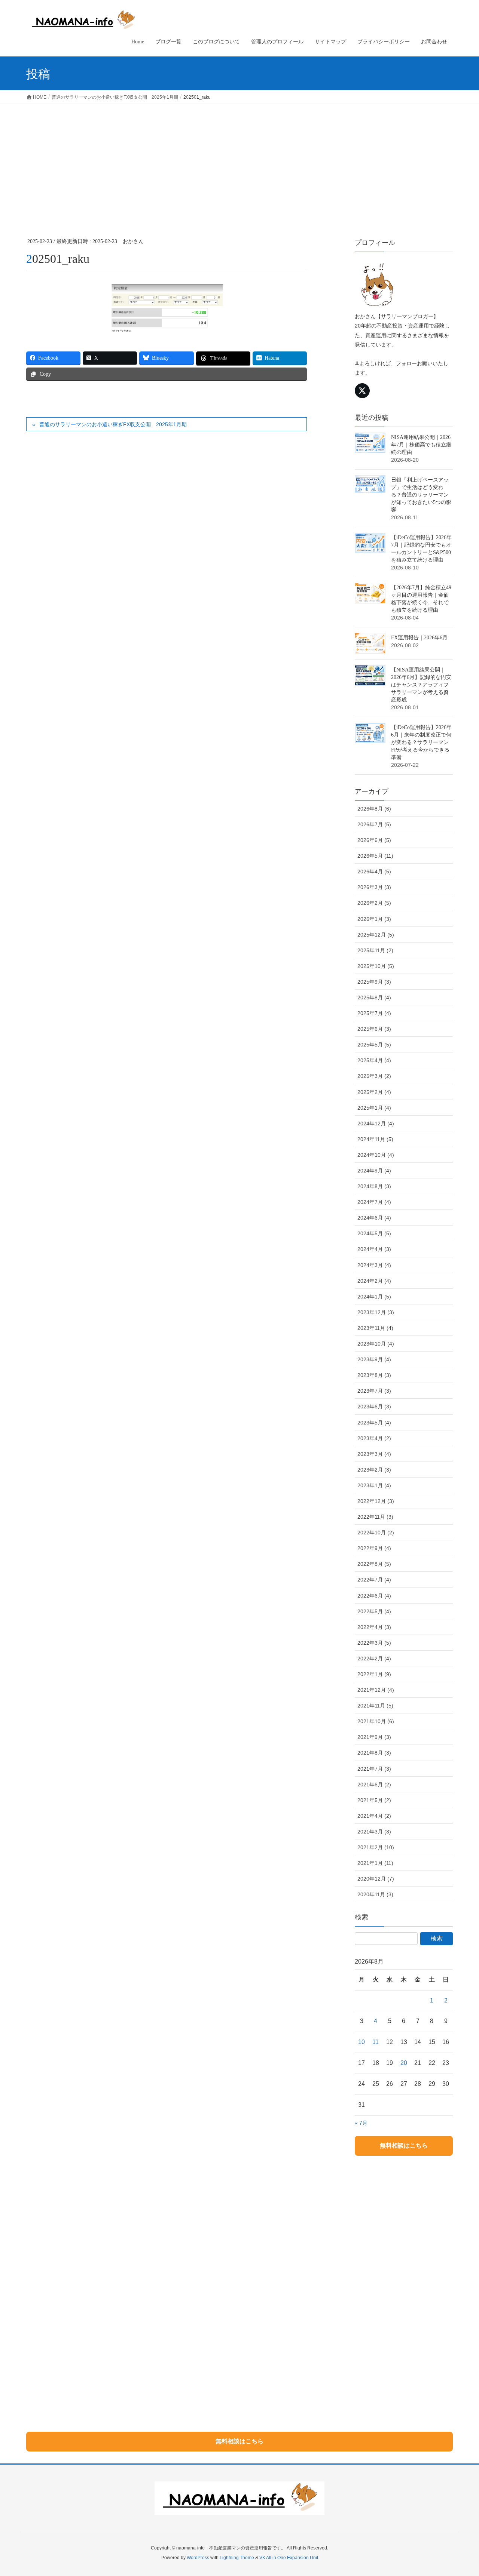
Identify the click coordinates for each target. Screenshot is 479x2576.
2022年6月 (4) (374, 1596)
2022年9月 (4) (374, 1548)
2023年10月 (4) (376, 1344)
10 (361, 2042)
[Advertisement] (239, 160)
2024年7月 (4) (374, 1202)
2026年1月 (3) (374, 919)
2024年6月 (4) (374, 1218)
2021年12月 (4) (376, 1690)
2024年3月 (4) (374, 1265)
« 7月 (361, 2123)
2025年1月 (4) (374, 1108)
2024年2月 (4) (374, 1281)
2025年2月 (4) (374, 1092)
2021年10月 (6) (376, 1721)
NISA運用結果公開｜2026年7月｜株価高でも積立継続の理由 (421, 445)
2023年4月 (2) (374, 1438)
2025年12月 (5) (376, 935)
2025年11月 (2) (375, 950)
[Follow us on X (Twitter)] (362, 391)
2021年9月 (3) (374, 1737)
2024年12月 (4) (376, 1123)
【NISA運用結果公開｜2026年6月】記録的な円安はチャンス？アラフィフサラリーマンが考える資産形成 (421, 685)
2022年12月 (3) (376, 1501)
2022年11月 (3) (375, 1517)
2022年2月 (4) (374, 1659)
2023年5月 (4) (374, 1423)
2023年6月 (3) (374, 1407)
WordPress (198, 2558)
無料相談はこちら (404, 2145)
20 (404, 2063)
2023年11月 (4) (375, 1328)
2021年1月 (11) (375, 1863)
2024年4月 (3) (374, 1249)
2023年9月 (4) (374, 1359)
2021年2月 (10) (376, 1847)
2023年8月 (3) (374, 1375)
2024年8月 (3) (374, 1186)
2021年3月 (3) (374, 1832)
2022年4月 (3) (374, 1627)
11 (376, 2042)
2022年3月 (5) (374, 1643)
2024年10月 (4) (376, 1155)
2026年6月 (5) (374, 840)
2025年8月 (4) (374, 997)
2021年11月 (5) (375, 1706)
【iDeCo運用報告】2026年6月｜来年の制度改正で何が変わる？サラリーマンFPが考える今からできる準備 (421, 742)
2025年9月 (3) (374, 982)
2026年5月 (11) (375, 856)
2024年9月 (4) (374, 1171)
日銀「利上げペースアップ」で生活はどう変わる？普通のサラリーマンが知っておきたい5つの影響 (421, 495)
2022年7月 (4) (374, 1580)
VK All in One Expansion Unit (289, 2558)
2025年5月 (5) (374, 1045)
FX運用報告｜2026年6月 (419, 638)
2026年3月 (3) (374, 887)
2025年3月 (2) (374, 1076)
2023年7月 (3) (374, 1391)
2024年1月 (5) (374, 1297)
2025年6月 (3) (374, 1029)
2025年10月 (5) (376, 966)
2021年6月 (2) (374, 1785)
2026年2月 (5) (374, 903)
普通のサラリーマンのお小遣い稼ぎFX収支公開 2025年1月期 (113, 424)
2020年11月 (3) (375, 1894)
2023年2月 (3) (374, 1470)
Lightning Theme (237, 2558)
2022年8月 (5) (374, 1564)
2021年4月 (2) (374, 1816)
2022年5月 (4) (374, 1611)
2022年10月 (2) (376, 1533)
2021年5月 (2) (374, 1800)
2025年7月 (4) (374, 1013)
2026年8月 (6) (374, 809)
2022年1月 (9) (374, 1674)
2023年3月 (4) (374, 1454)
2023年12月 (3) (376, 1312)
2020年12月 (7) (376, 1879)
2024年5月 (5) (374, 1233)
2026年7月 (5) (374, 824)
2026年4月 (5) (374, 872)
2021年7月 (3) (374, 1769)
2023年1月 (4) (374, 1485)
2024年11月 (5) (375, 1139)
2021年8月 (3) (374, 1753)
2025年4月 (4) (374, 1060)
